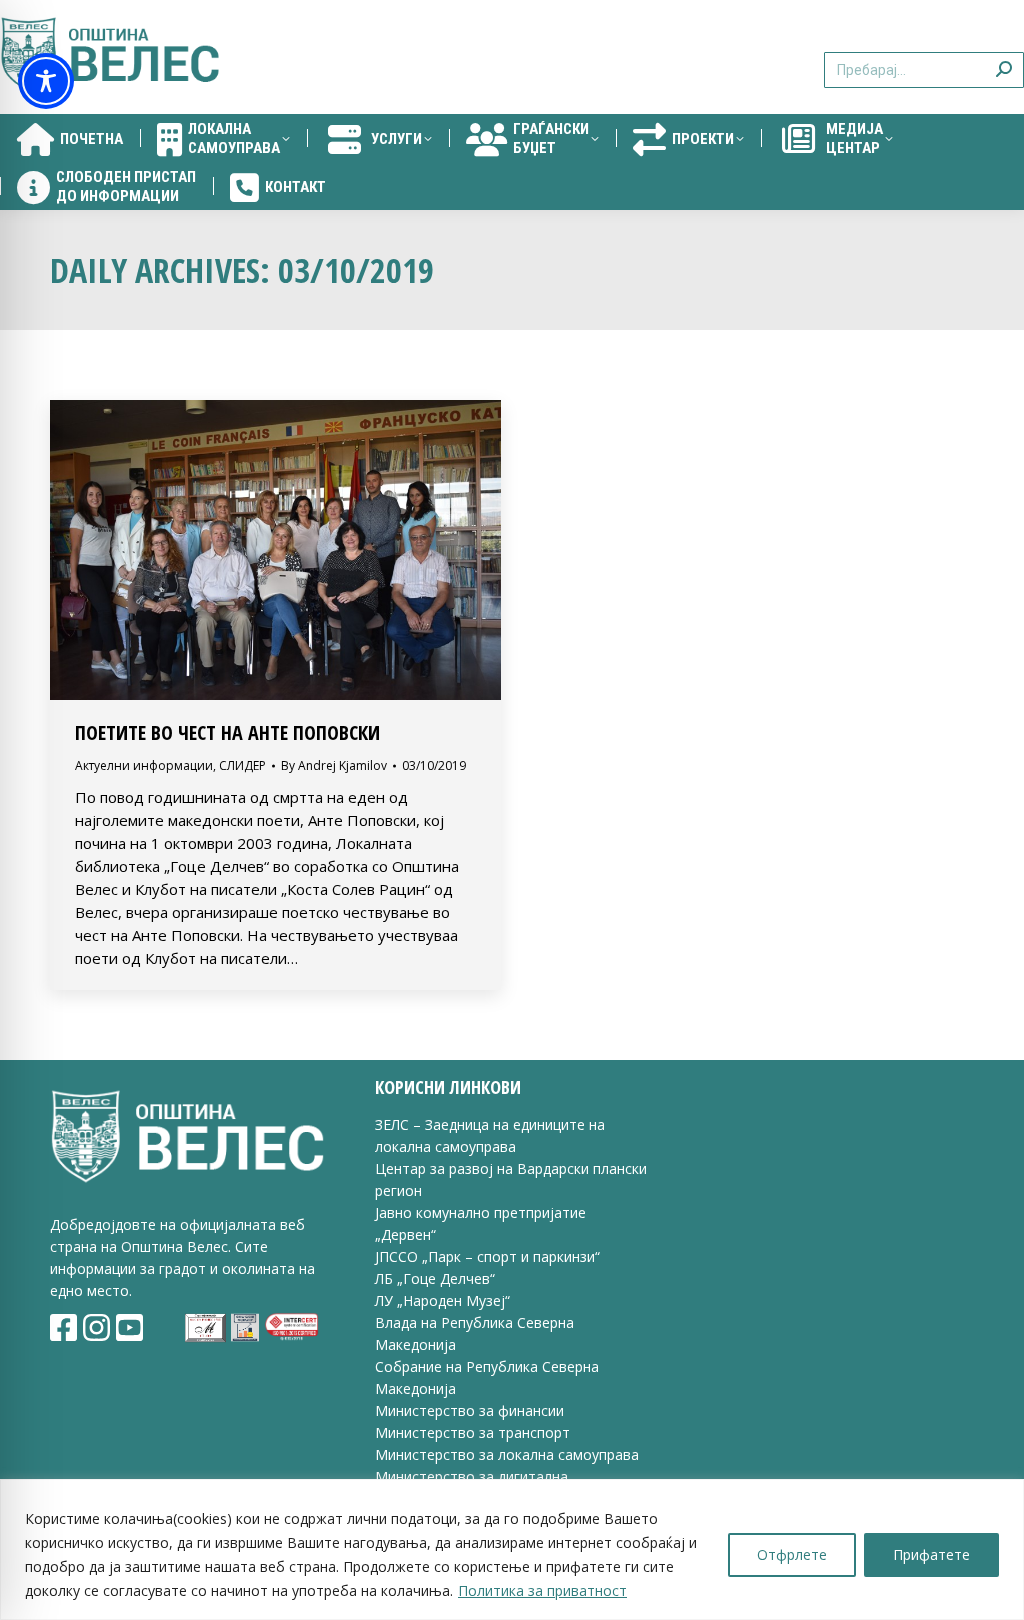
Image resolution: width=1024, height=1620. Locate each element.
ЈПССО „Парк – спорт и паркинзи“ (487, 1256)
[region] (512, 1549)
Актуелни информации (144, 765)
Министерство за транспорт (474, 1432)
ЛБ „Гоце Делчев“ (435, 1278)
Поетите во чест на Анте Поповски (227, 732)
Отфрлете (792, 1554)
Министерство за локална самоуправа (507, 1454)
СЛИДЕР (242, 765)
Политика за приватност (542, 1590)
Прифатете (931, 1554)
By (334, 765)
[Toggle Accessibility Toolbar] (46, 81)
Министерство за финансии (469, 1410)
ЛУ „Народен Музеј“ (442, 1300)
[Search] (1004, 57)
